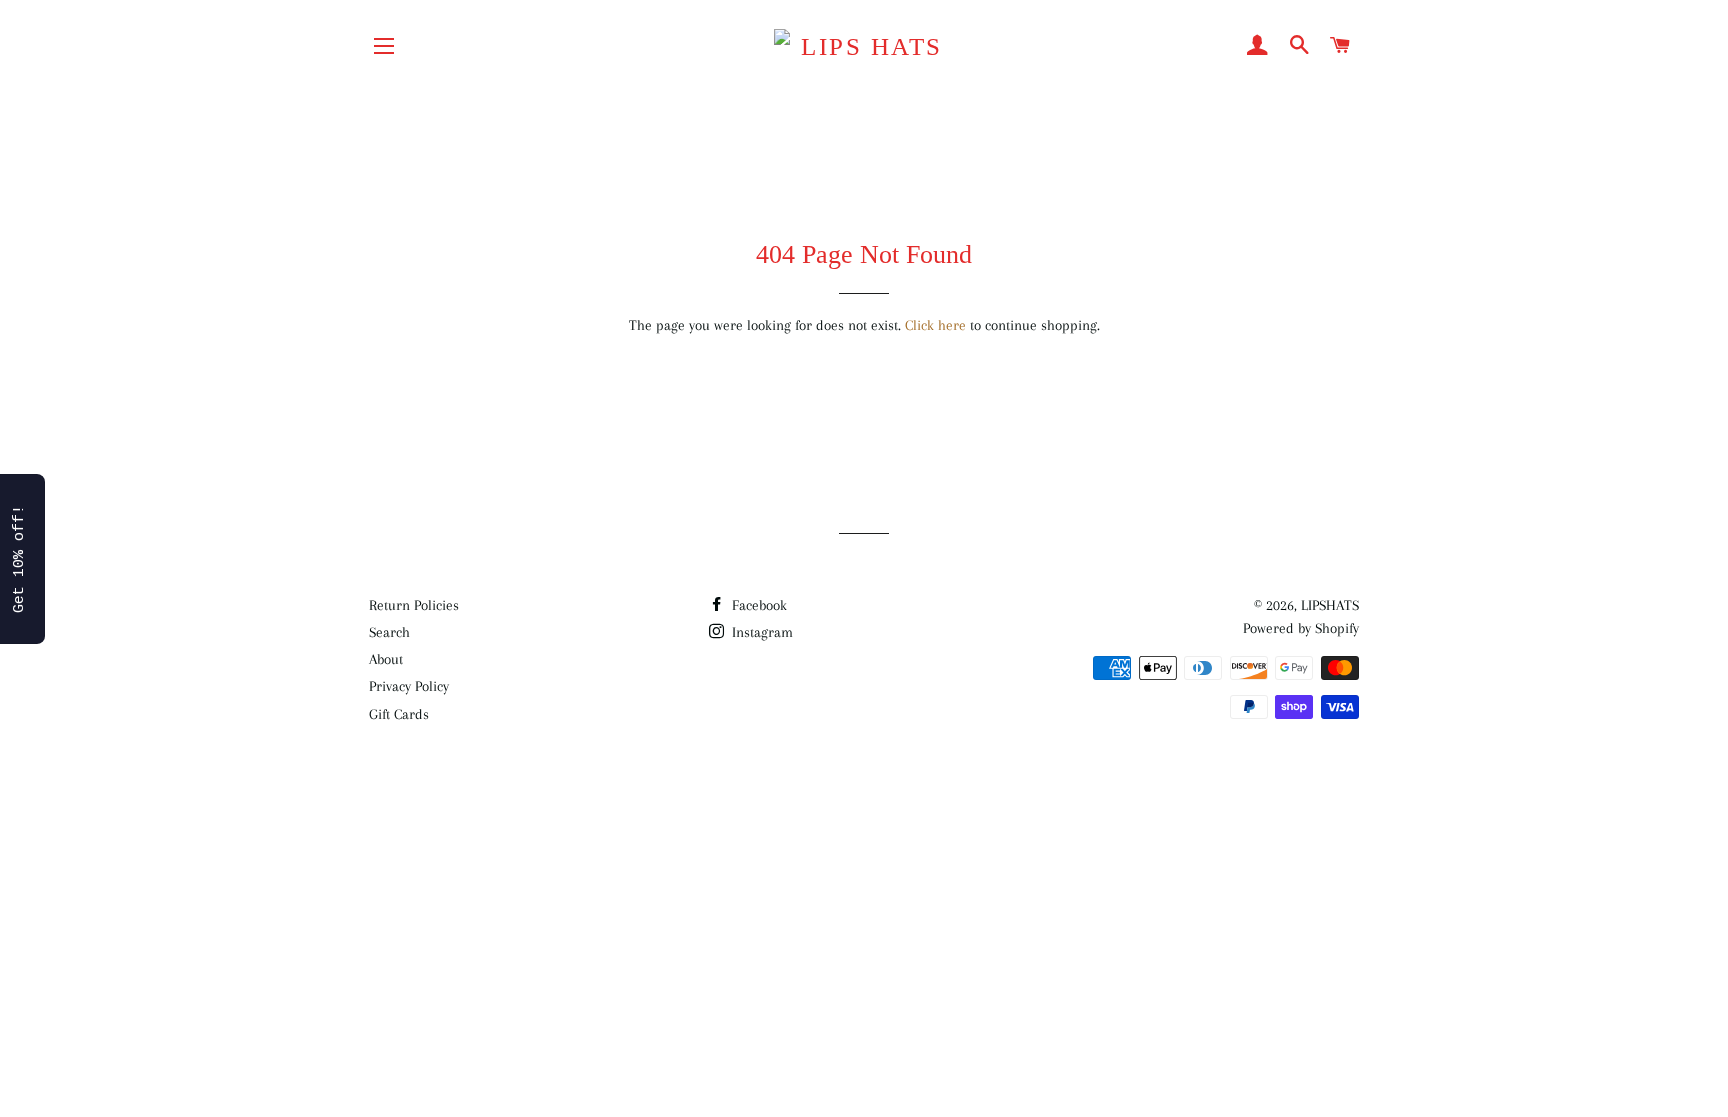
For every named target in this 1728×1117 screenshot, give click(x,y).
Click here (935, 325)
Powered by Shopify (1301, 628)
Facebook (757, 605)
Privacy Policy (409, 686)
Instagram (760, 632)
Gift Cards (399, 714)
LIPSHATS (1330, 605)
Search (389, 632)
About (386, 659)
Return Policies (414, 605)
